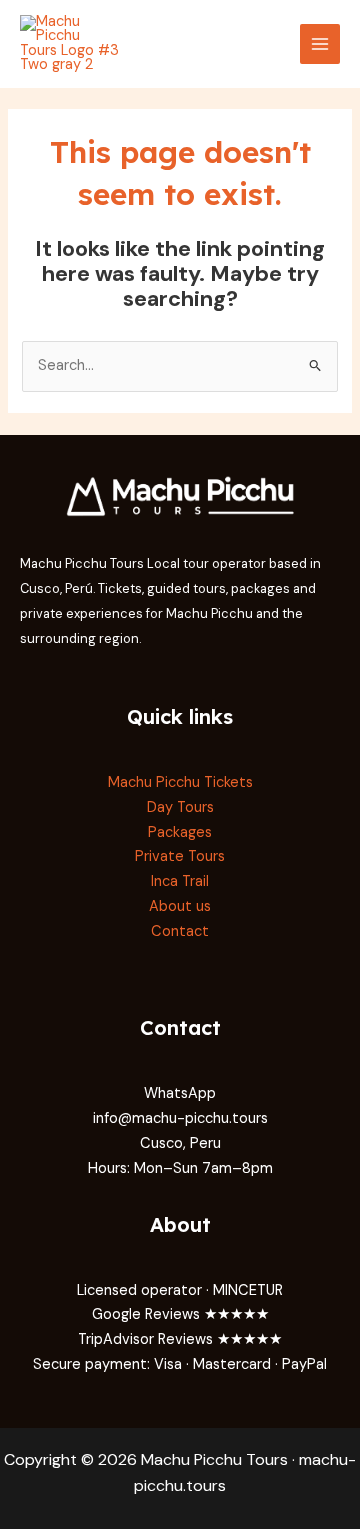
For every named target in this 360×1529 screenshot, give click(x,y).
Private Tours (180, 856)
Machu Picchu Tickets (180, 782)
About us (180, 906)
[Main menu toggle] (320, 44)
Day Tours (180, 807)
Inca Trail (180, 881)
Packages (180, 832)
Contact (180, 931)
